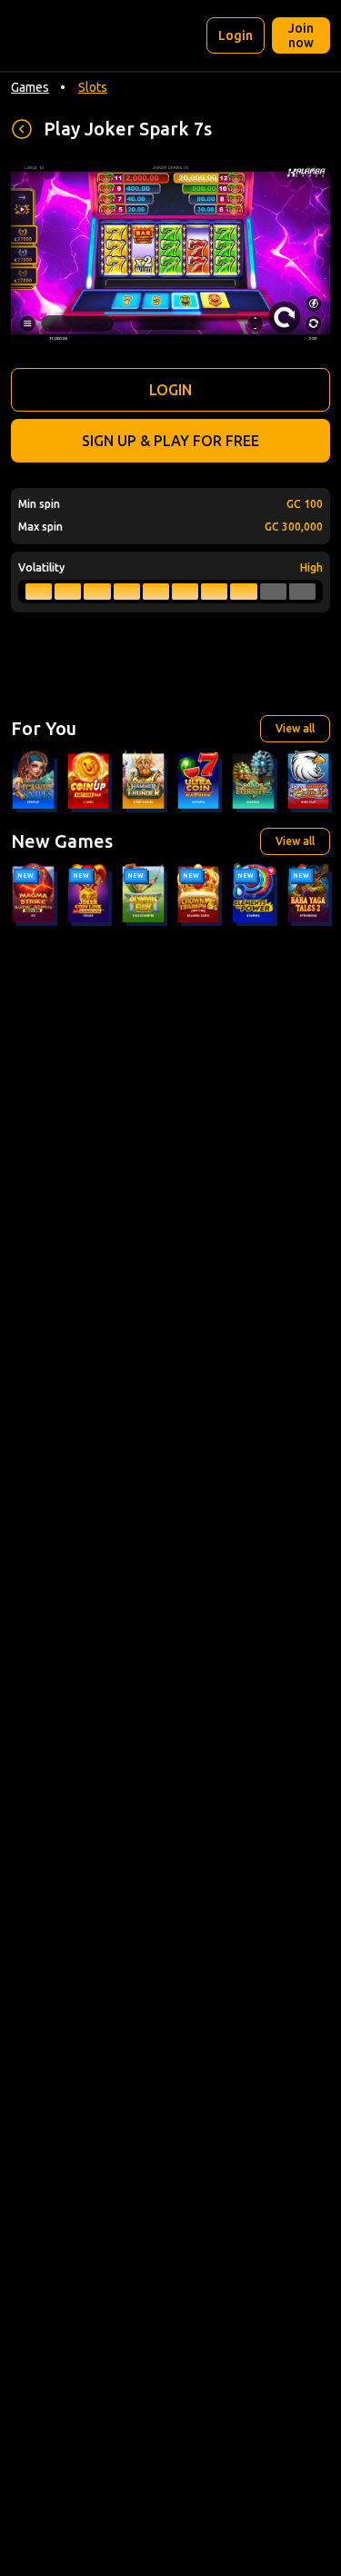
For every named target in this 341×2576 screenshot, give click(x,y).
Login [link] (236, 35)
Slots (93, 87)
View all (295, 728)
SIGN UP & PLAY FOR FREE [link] (170, 441)
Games (30, 87)
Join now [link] (301, 35)
